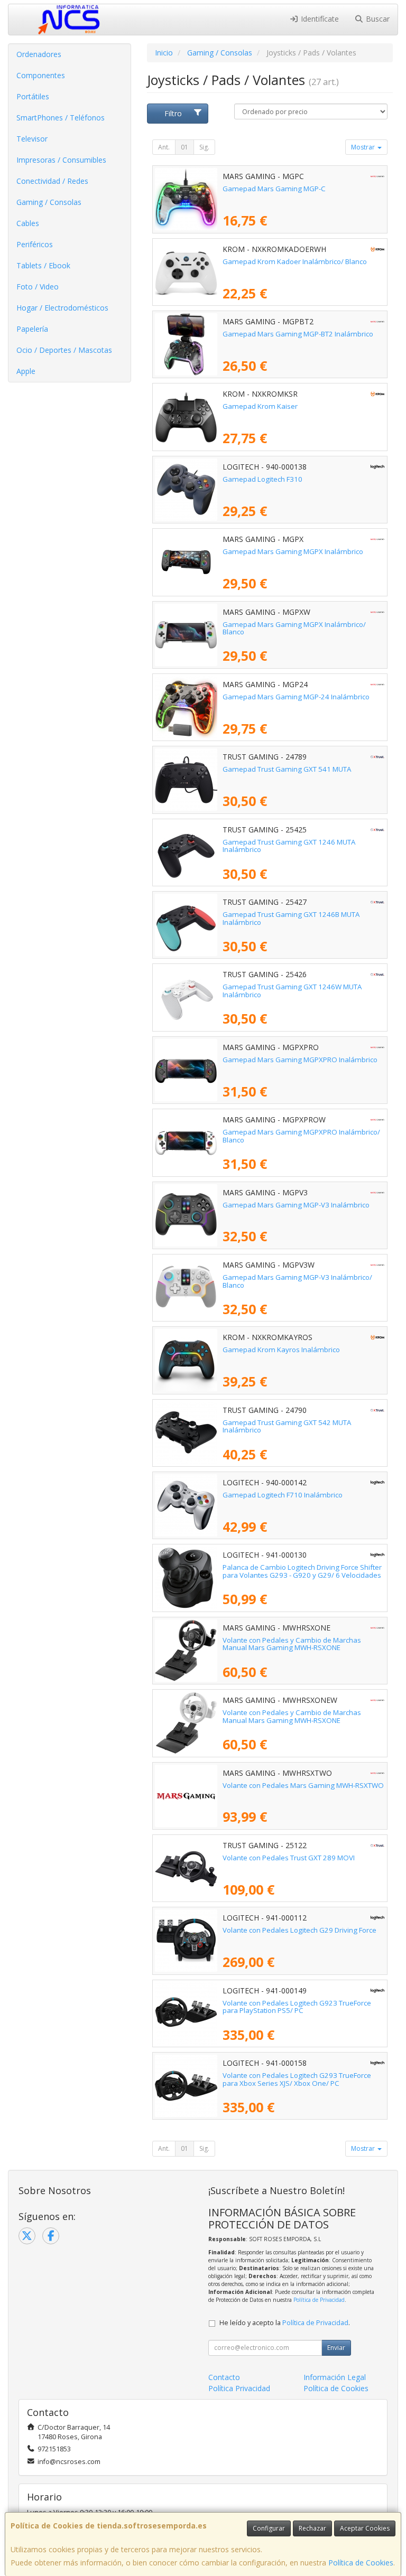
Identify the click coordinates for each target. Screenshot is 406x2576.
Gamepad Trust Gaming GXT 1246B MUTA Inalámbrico (291, 918)
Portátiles (33, 96)
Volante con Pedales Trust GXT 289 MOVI (289, 1858)
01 (184, 147)
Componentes (41, 75)
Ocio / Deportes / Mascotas (64, 350)
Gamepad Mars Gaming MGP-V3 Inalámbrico (296, 1205)
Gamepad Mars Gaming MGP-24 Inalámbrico (296, 697)
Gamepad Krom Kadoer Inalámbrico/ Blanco (295, 261)
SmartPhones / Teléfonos (61, 118)
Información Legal (335, 2377)
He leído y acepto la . (285, 2323)
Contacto (224, 2377)
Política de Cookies (361, 2563)
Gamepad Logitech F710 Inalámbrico (283, 1495)
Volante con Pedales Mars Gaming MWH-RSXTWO (303, 1785)
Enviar (336, 2348)
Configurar (269, 2528)
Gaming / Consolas (49, 202)
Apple (26, 371)
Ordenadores (39, 54)
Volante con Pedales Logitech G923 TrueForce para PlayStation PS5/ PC (297, 2007)
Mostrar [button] (364, 147)
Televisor (32, 139)
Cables (28, 223)
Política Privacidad (239, 2388)
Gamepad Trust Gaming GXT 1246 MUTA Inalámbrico (289, 846)
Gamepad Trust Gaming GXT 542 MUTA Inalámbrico (287, 1426)
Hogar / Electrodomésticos (62, 308)
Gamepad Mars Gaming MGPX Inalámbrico (293, 551)
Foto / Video (38, 287)
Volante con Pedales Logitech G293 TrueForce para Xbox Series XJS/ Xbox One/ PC (297, 2079)
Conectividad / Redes (52, 181)
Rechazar (312, 2528)
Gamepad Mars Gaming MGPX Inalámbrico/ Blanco (294, 628)
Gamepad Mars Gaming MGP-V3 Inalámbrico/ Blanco (297, 1281)
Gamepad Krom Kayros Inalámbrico (281, 1350)
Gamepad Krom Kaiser (260, 406)
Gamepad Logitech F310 (262, 479)
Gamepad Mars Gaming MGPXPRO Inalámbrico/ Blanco (301, 1136)
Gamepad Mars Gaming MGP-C (274, 189)
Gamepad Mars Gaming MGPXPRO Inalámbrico (300, 1060)
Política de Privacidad (319, 2300)
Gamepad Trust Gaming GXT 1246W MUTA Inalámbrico (292, 991)
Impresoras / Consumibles (61, 160)
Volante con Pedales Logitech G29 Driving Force (299, 1930)
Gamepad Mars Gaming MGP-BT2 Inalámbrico (298, 334)
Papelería (32, 329)
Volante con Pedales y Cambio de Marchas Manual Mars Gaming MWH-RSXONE (292, 1644)
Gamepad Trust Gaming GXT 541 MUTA (287, 769)
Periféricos (35, 244)
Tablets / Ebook (43, 265)
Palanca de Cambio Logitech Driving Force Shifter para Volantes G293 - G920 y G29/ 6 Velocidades (302, 1571)
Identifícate (319, 19)
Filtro (173, 113)
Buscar (377, 19)
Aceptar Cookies (365, 2528)
